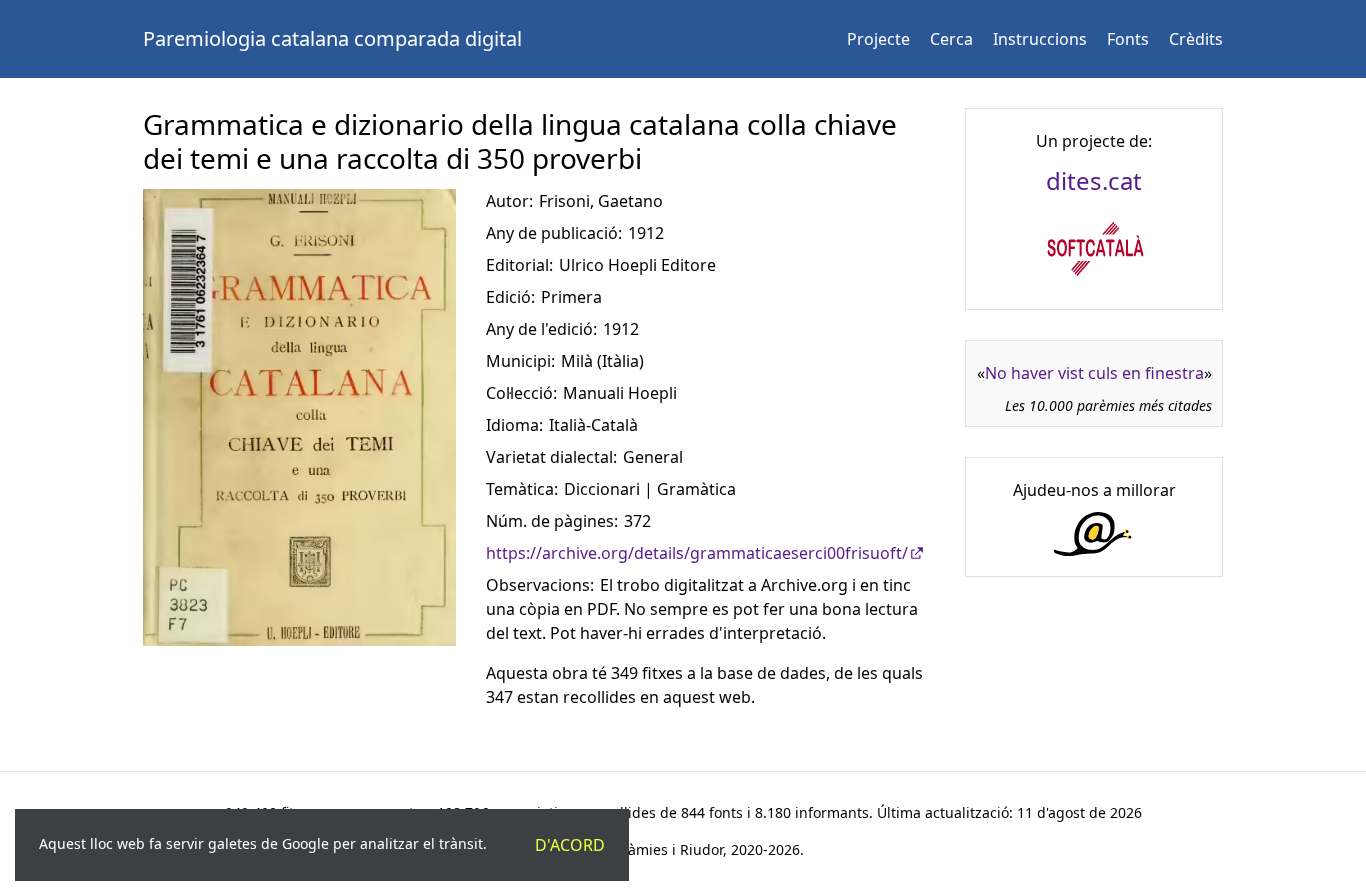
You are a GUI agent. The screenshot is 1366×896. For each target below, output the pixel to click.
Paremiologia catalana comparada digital (332, 38)
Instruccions (1040, 39)
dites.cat (1094, 180)
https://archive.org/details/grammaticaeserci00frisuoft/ (697, 553)
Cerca (951, 39)
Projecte (878, 39)
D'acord (570, 845)
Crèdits (1196, 39)
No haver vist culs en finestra (1094, 373)
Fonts (1128, 39)
